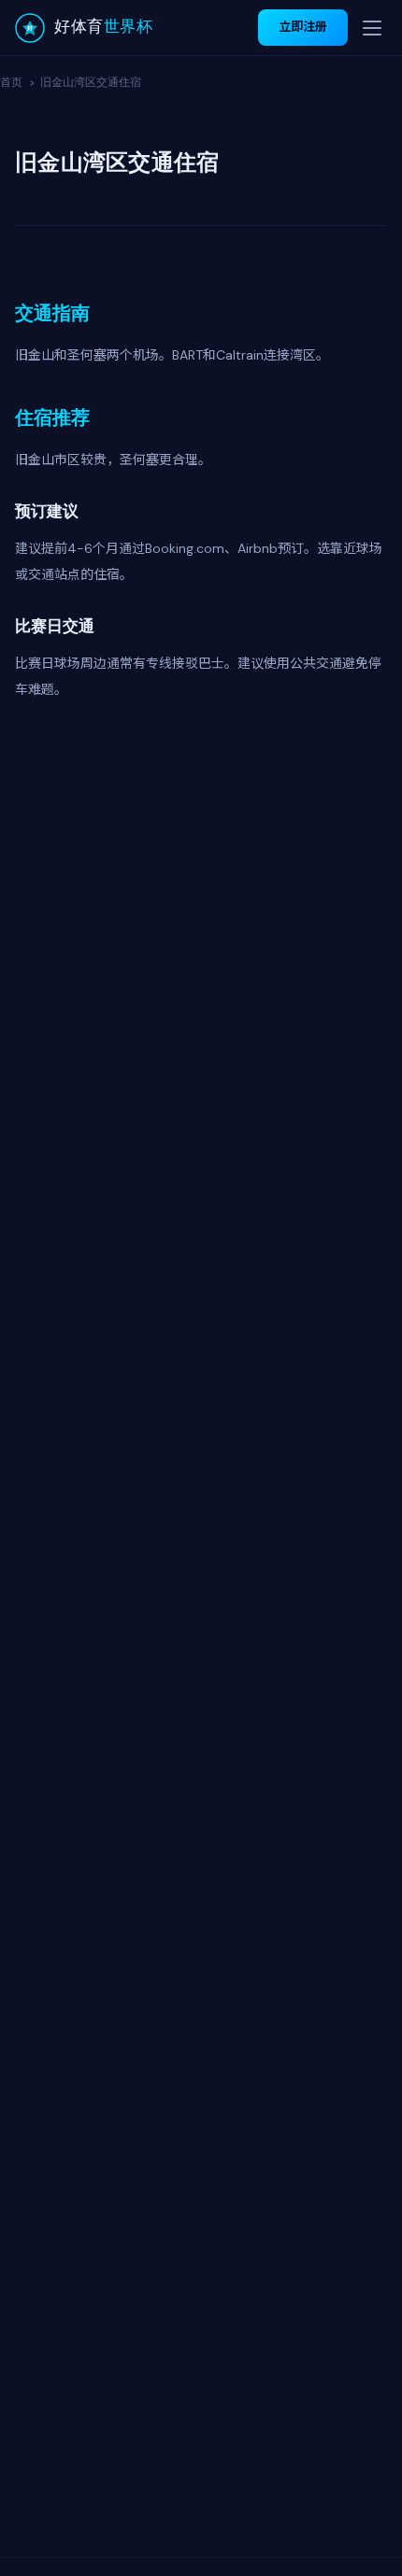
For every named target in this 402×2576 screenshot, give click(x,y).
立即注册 (303, 27)
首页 (11, 82)
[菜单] (372, 28)
